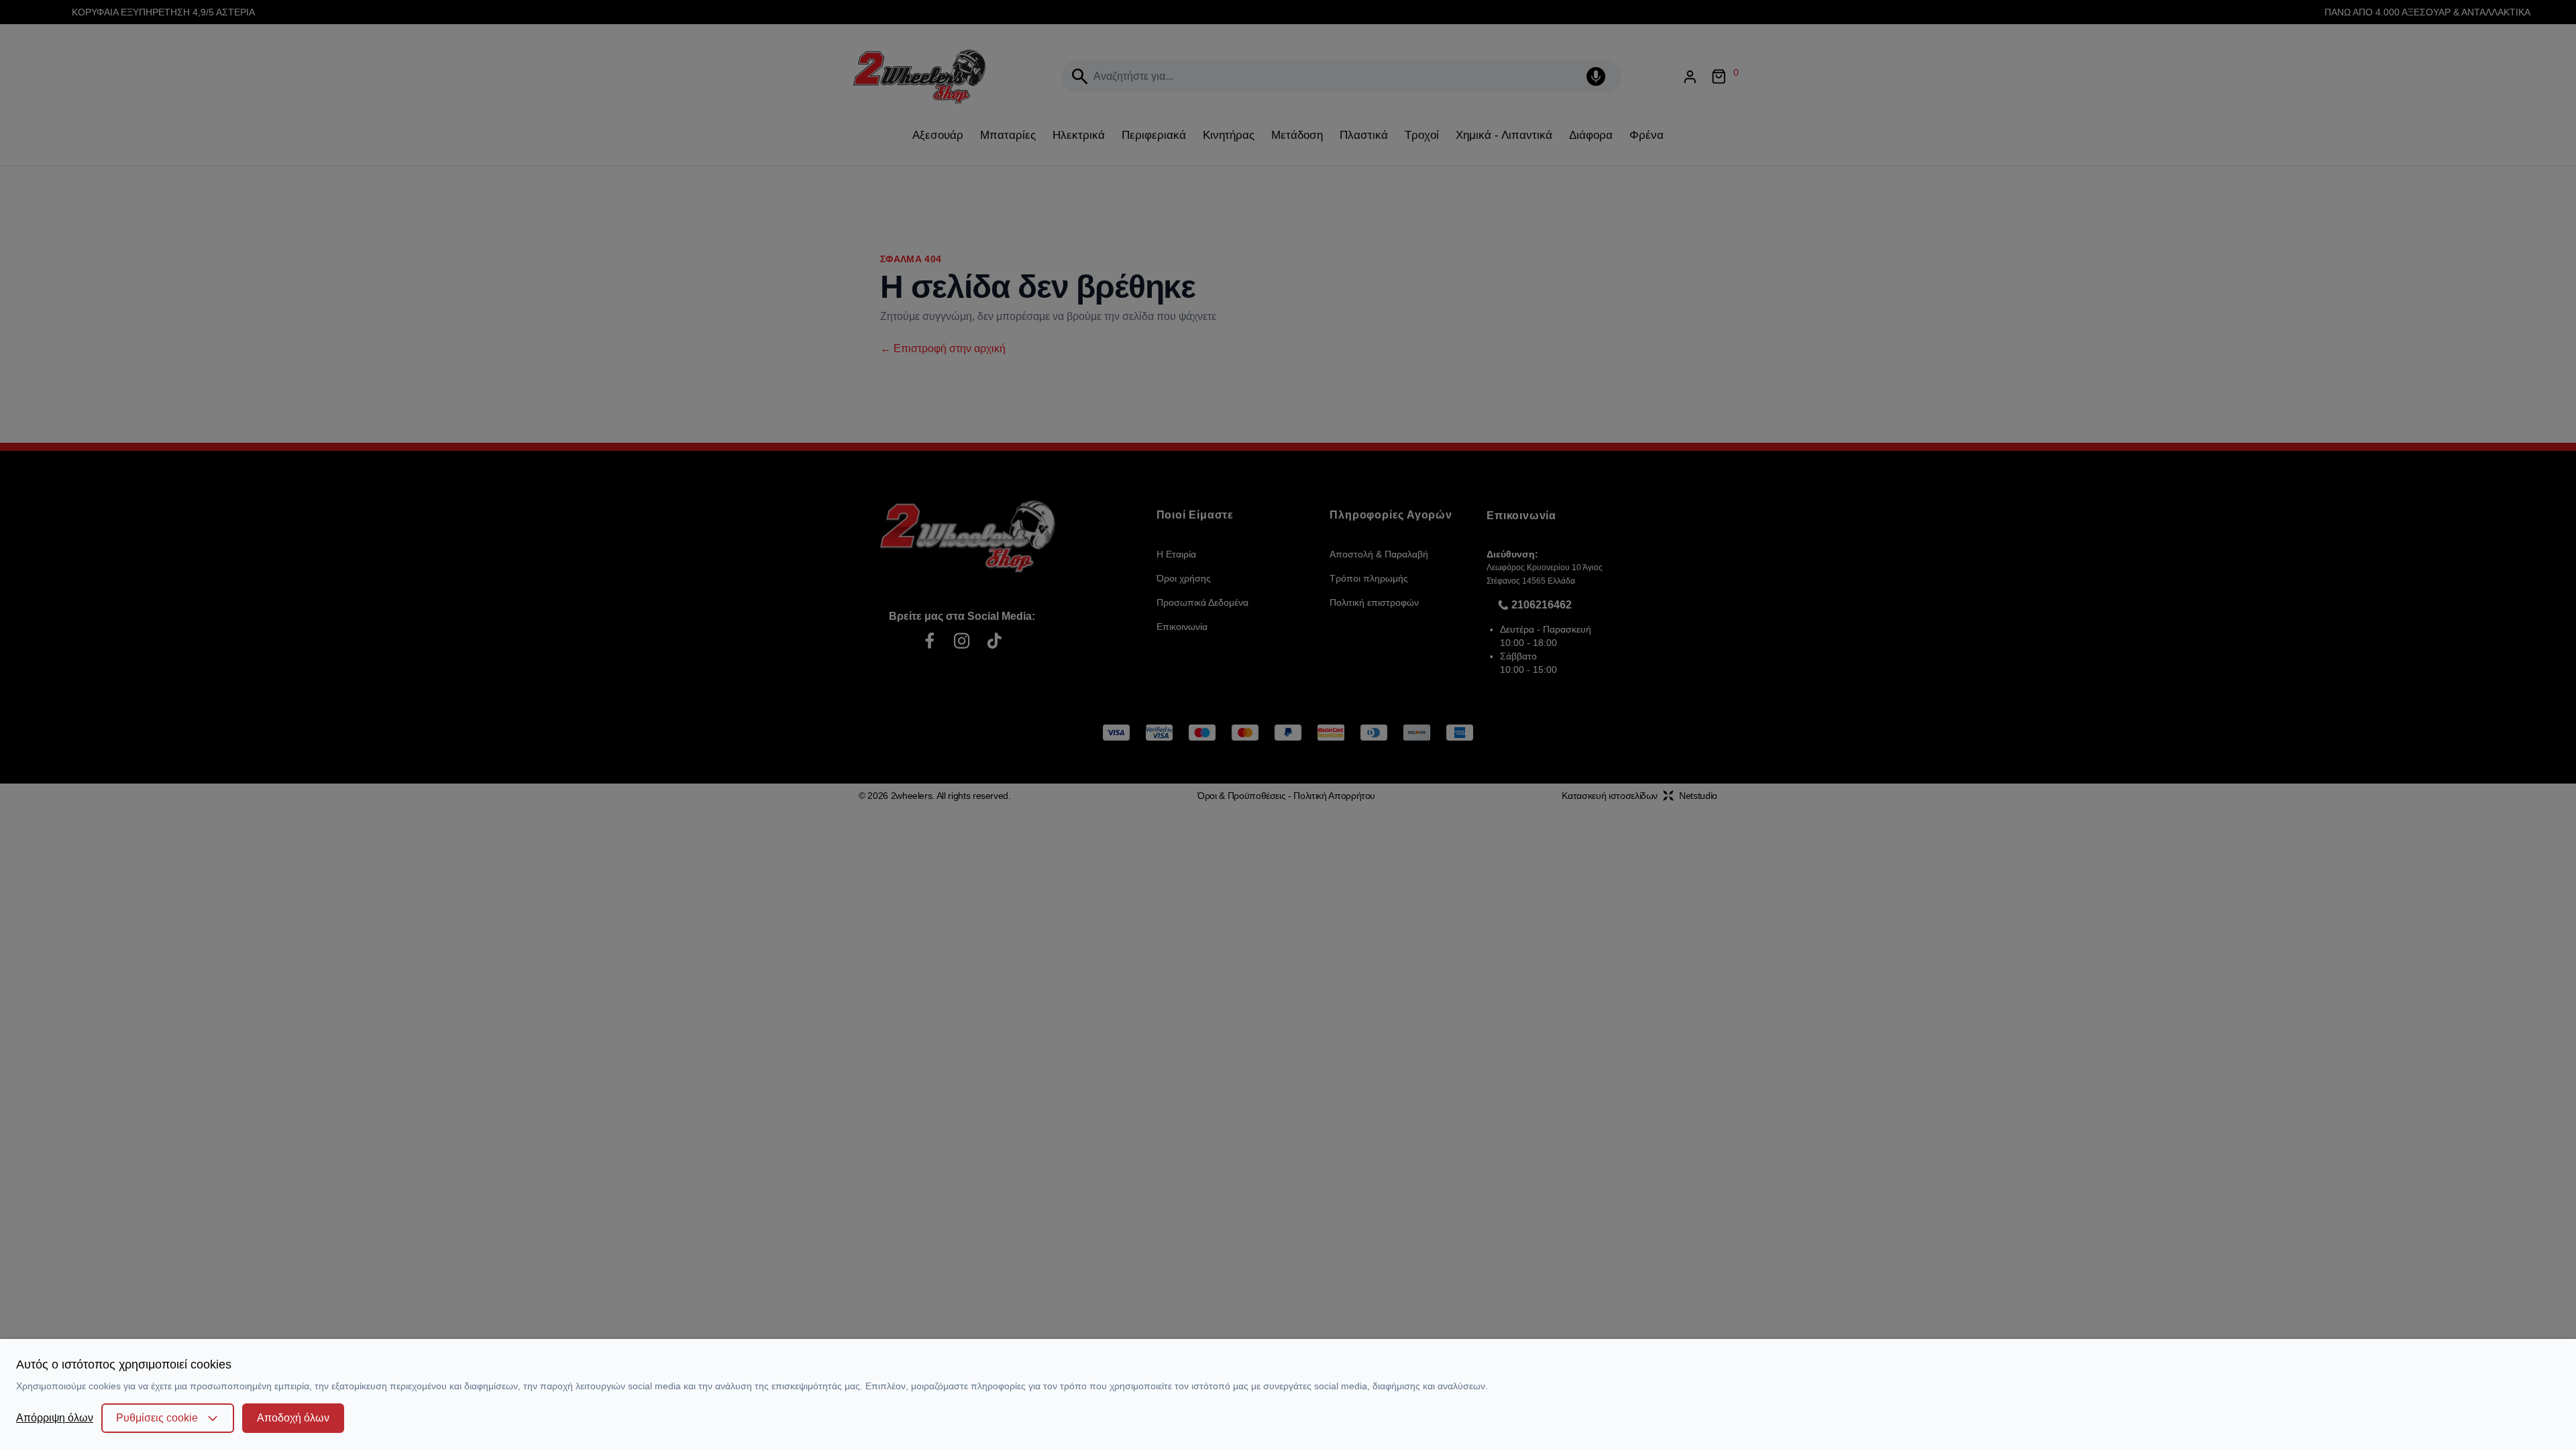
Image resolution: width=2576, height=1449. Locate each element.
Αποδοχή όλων (293, 1418)
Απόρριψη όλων (55, 1418)
